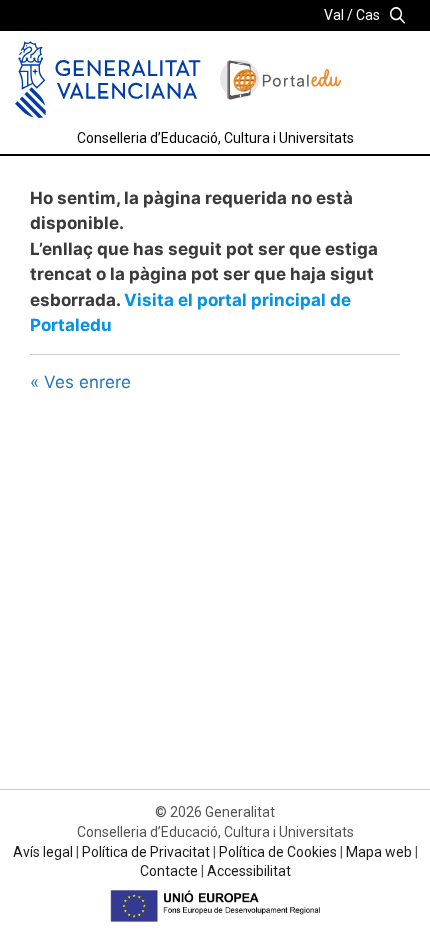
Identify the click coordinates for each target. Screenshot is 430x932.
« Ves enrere (80, 382)
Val (334, 15)
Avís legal (43, 852)
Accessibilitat (249, 871)
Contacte (169, 871)
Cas (368, 15)
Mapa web (379, 852)
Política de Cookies (278, 852)
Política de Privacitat (146, 852)
